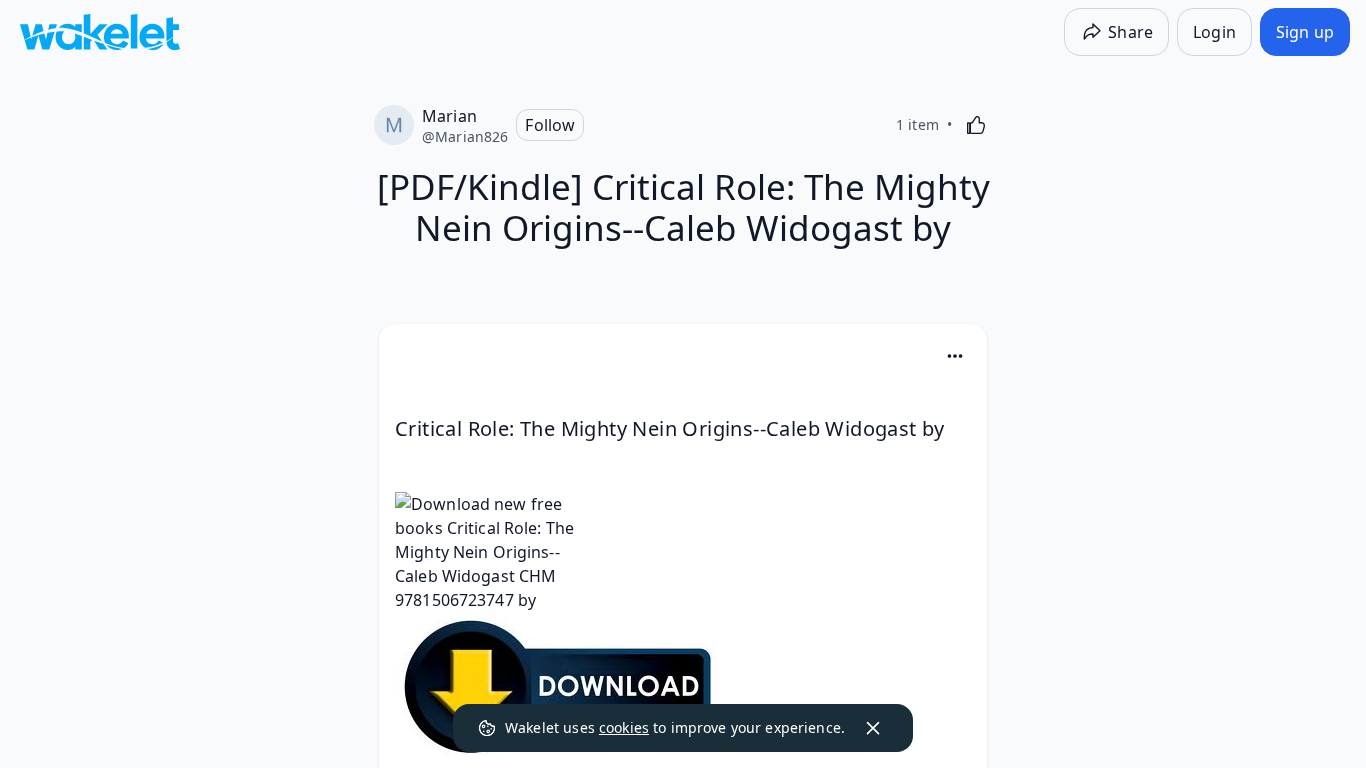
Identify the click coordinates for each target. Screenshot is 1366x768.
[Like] (976, 125)
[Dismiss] (873, 728)
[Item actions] (955, 356)
